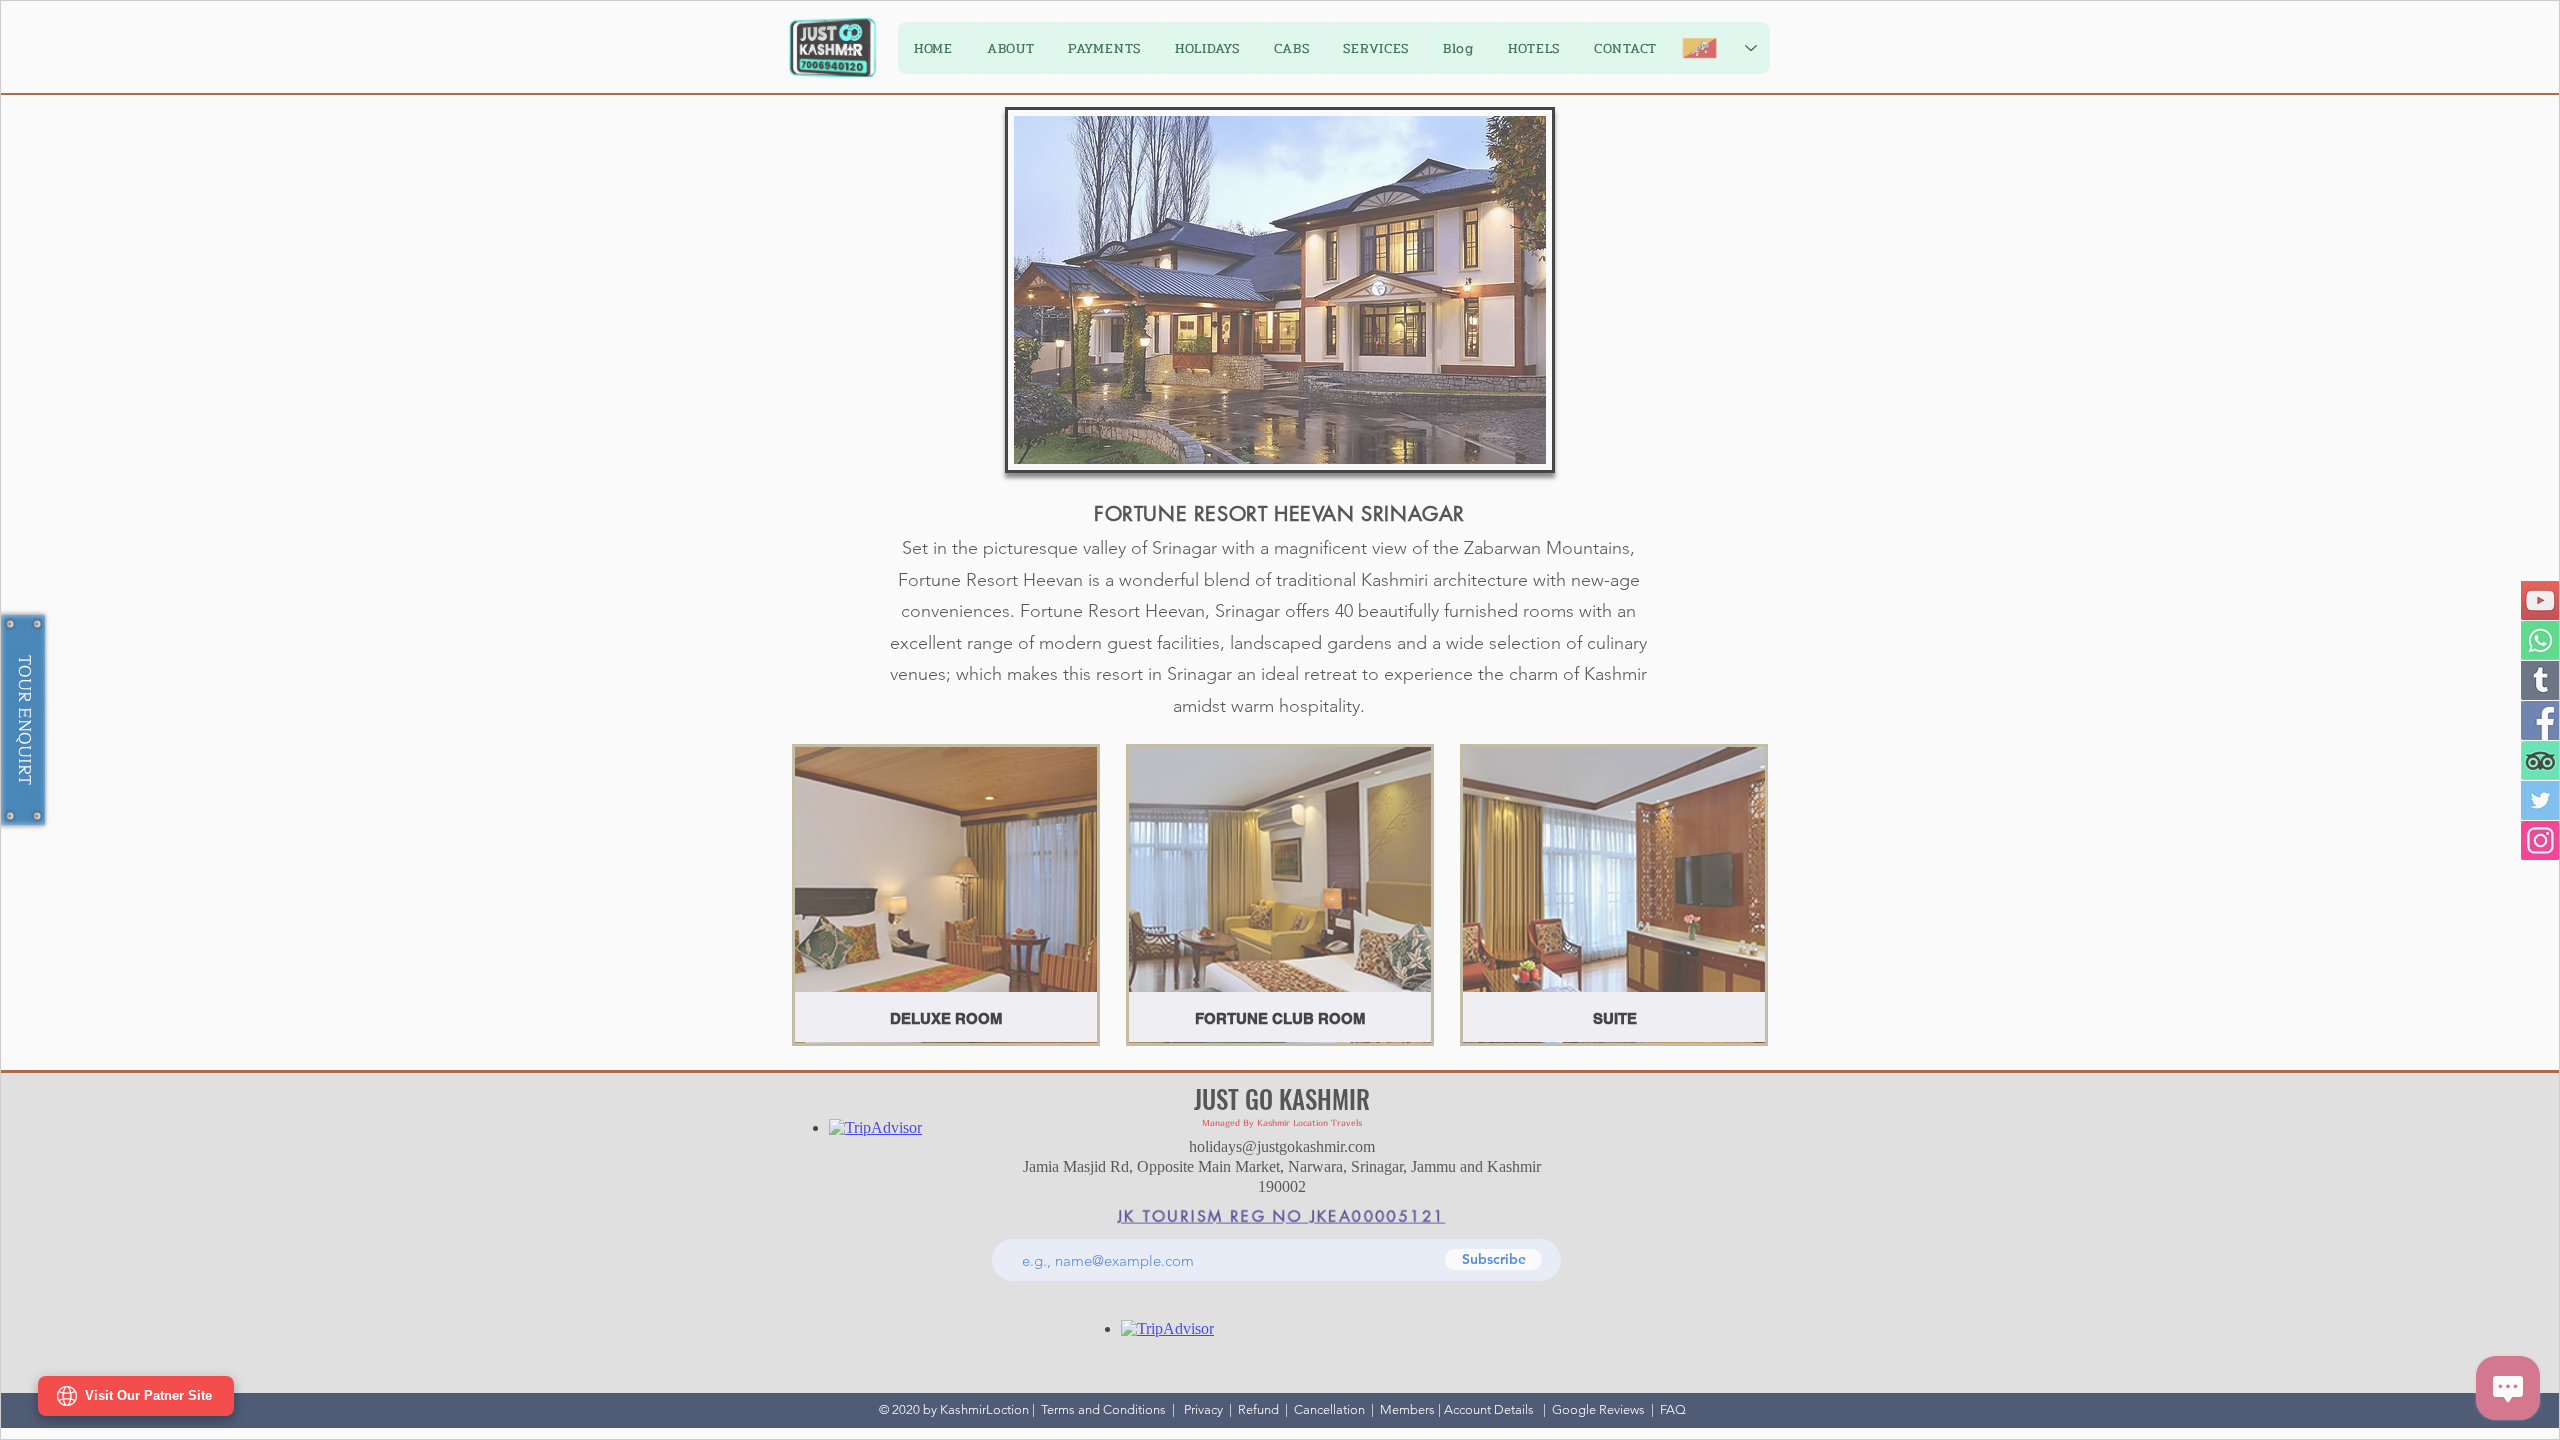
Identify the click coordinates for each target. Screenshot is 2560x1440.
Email (1066, 718)
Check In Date (1091, 803)
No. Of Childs (1340, 803)
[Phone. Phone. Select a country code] (1325, 670)
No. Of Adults (1092, 888)
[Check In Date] (1066, 840)
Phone (1315, 633)
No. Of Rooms (1341, 888)
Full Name (1080, 633)
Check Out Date (1344, 718)
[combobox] (1155, 1010)
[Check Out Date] (1313, 755)
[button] (1517, 348)
